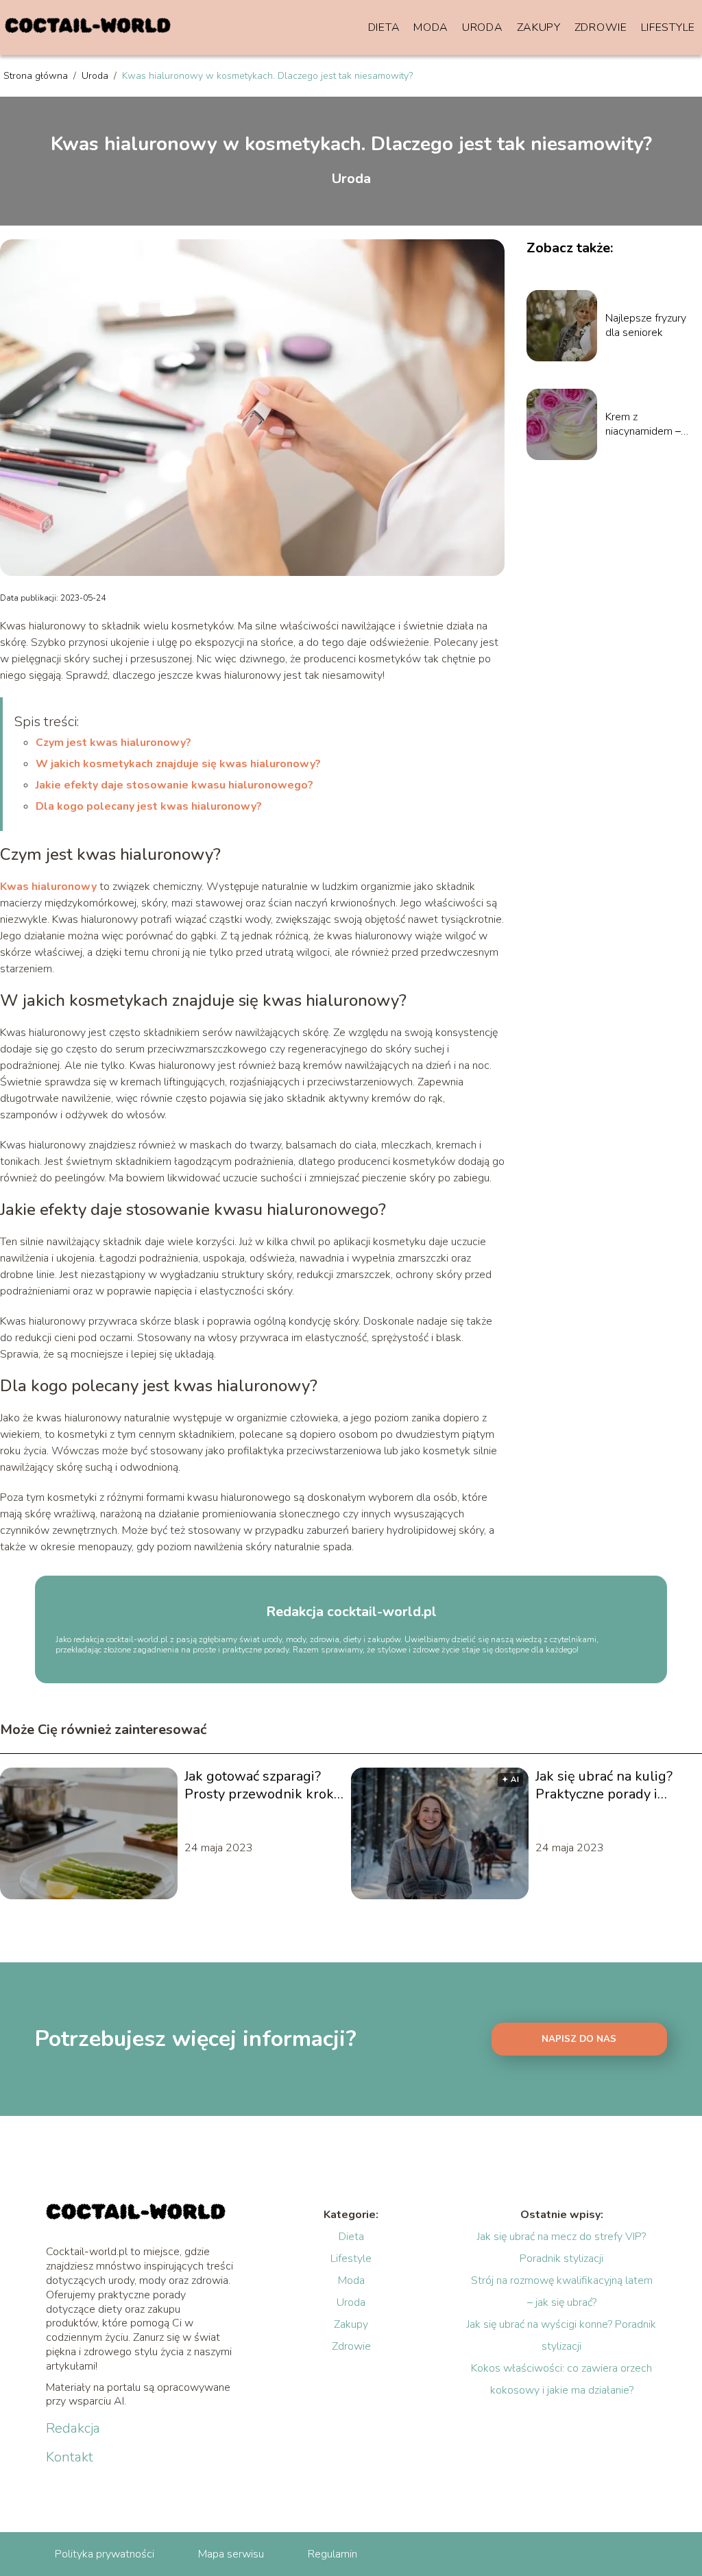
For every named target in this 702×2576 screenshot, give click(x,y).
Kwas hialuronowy (48, 887)
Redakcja (73, 2429)
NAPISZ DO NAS (579, 2039)
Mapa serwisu (231, 2554)
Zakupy (539, 27)
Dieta (384, 27)
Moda (431, 27)
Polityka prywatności (105, 2554)
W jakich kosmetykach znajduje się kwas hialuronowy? (178, 764)
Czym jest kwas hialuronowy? (113, 743)
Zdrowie (601, 27)
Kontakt (70, 2457)
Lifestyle (668, 27)
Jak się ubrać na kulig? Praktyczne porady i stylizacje (604, 1785)
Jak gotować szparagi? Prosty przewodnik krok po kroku (259, 1785)
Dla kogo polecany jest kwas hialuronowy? (149, 806)
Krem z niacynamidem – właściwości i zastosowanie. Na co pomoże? (647, 424)
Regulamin (332, 2554)
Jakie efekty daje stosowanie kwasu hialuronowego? (174, 785)
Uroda (483, 27)
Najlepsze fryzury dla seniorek (646, 326)
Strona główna (37, 76)
